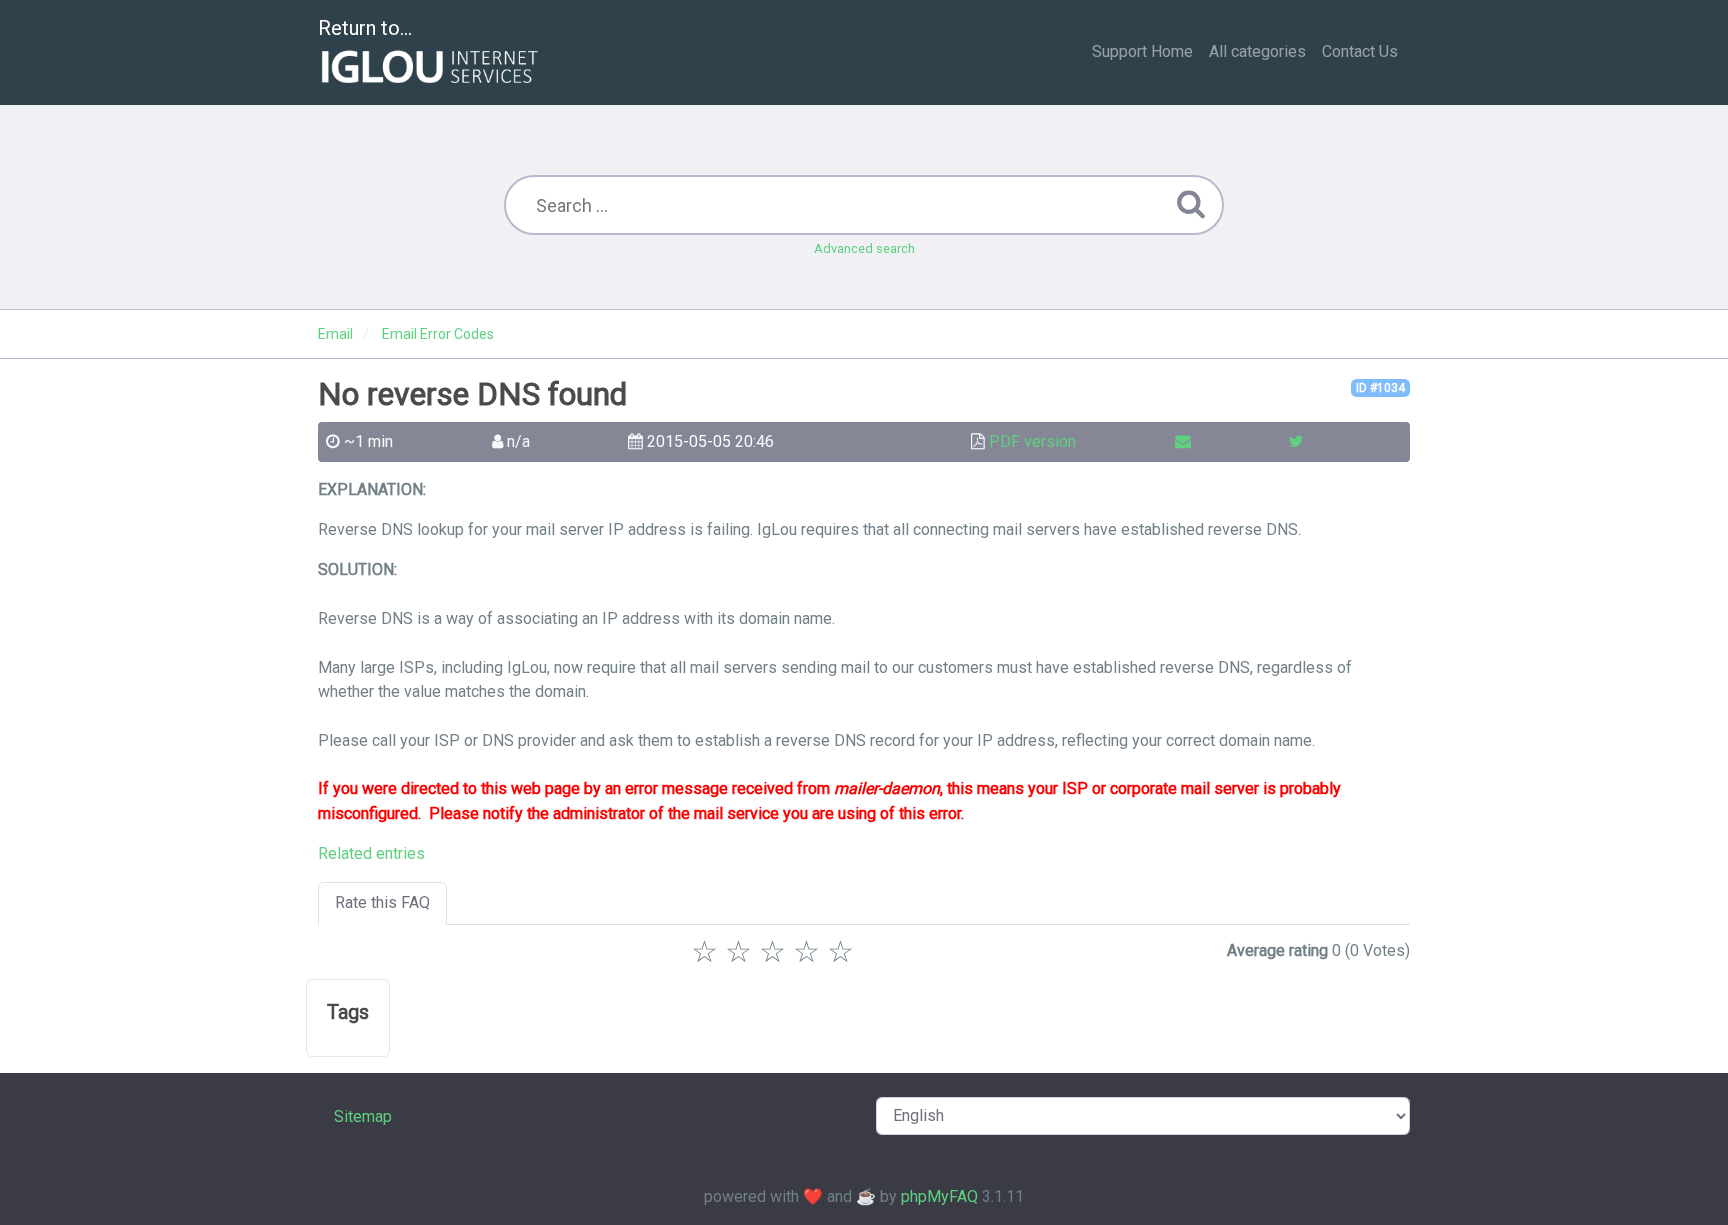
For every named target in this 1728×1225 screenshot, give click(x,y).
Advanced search (864, 248)
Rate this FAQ (382, 902)
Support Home (1142, 51)
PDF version (1032, 441)
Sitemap (363, 1116)
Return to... (365, 28)
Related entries (371, 853)
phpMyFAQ (939, 1196)
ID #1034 (1380, 388)
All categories (1257, 51)
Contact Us (1360, 51)
